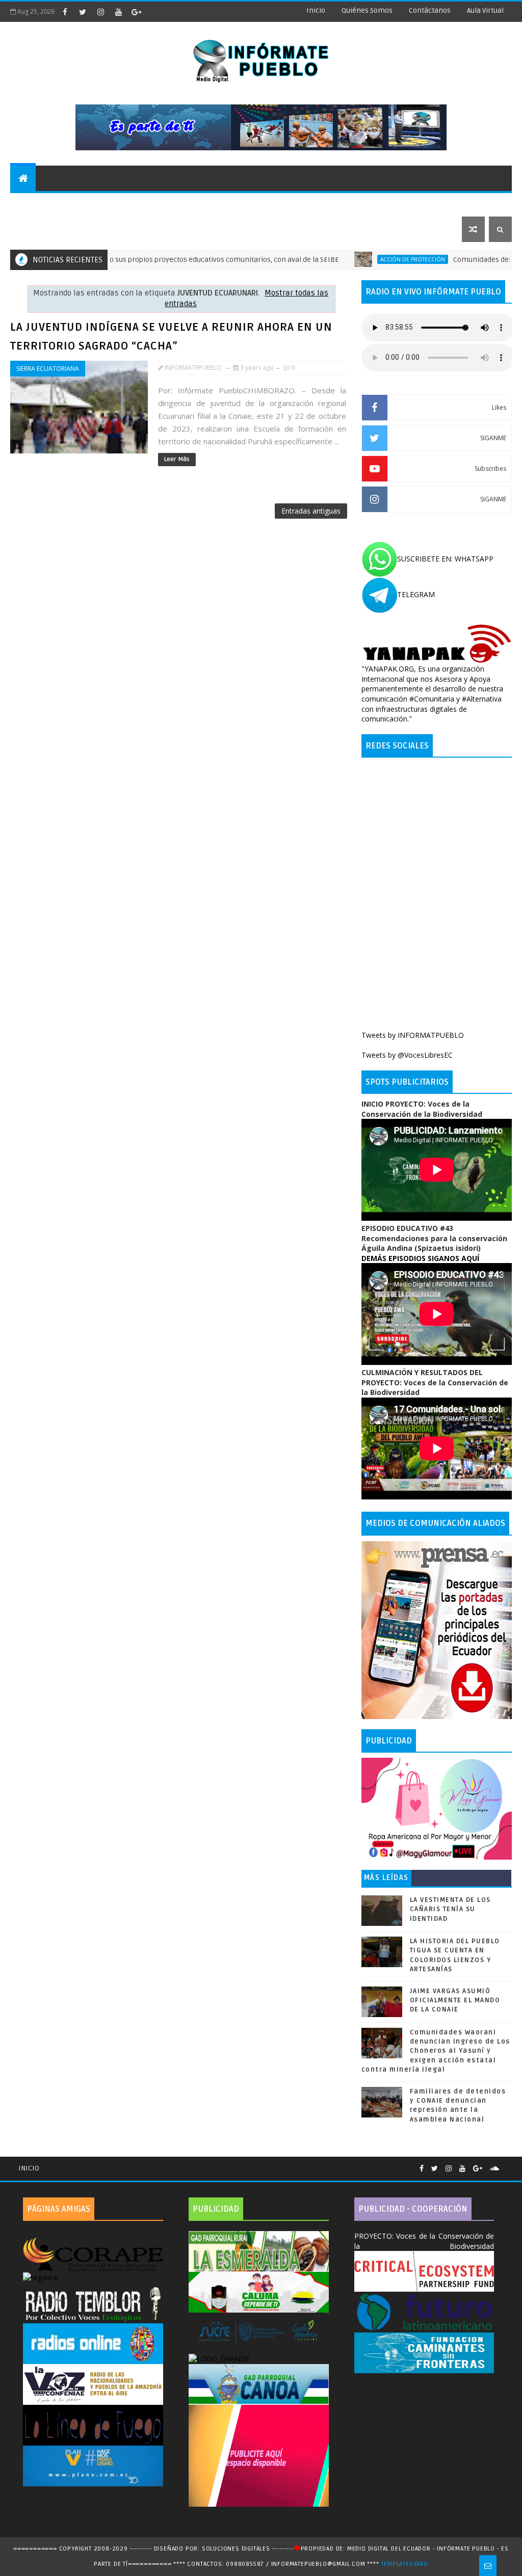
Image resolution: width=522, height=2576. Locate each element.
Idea (71, 204)
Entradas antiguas (311, 511)
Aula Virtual (485, 10)
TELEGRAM (416, 594)
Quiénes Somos (367, 10)
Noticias (33, 204)
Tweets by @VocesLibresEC (407, 1055)
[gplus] (136, 12)
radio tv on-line (269, 204)
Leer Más (177, 459)
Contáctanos (430, 10)
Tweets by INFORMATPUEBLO (413, 1035)
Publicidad (406, 204)
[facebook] (65, 12)
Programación (343, 204)
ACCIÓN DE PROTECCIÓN (363, 259)
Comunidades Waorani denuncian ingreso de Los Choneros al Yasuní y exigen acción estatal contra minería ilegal (436, 2051)
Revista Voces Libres (133, 204)
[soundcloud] (494, 2169)
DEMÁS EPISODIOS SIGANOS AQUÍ (420, 1258)
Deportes (205, 204)
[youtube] (118, 12)
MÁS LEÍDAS (386, 1878)
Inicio (316, 10)
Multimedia (38, 229)
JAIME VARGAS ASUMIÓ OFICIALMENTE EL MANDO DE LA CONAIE (455, 2000)
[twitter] (83, 12)
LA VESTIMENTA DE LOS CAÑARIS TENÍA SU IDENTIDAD (450, 1909)
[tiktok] (154, 12)
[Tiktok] (507, 2164)
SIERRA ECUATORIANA (48, 369)
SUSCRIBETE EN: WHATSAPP (445, 559)
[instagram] (100, 12)
